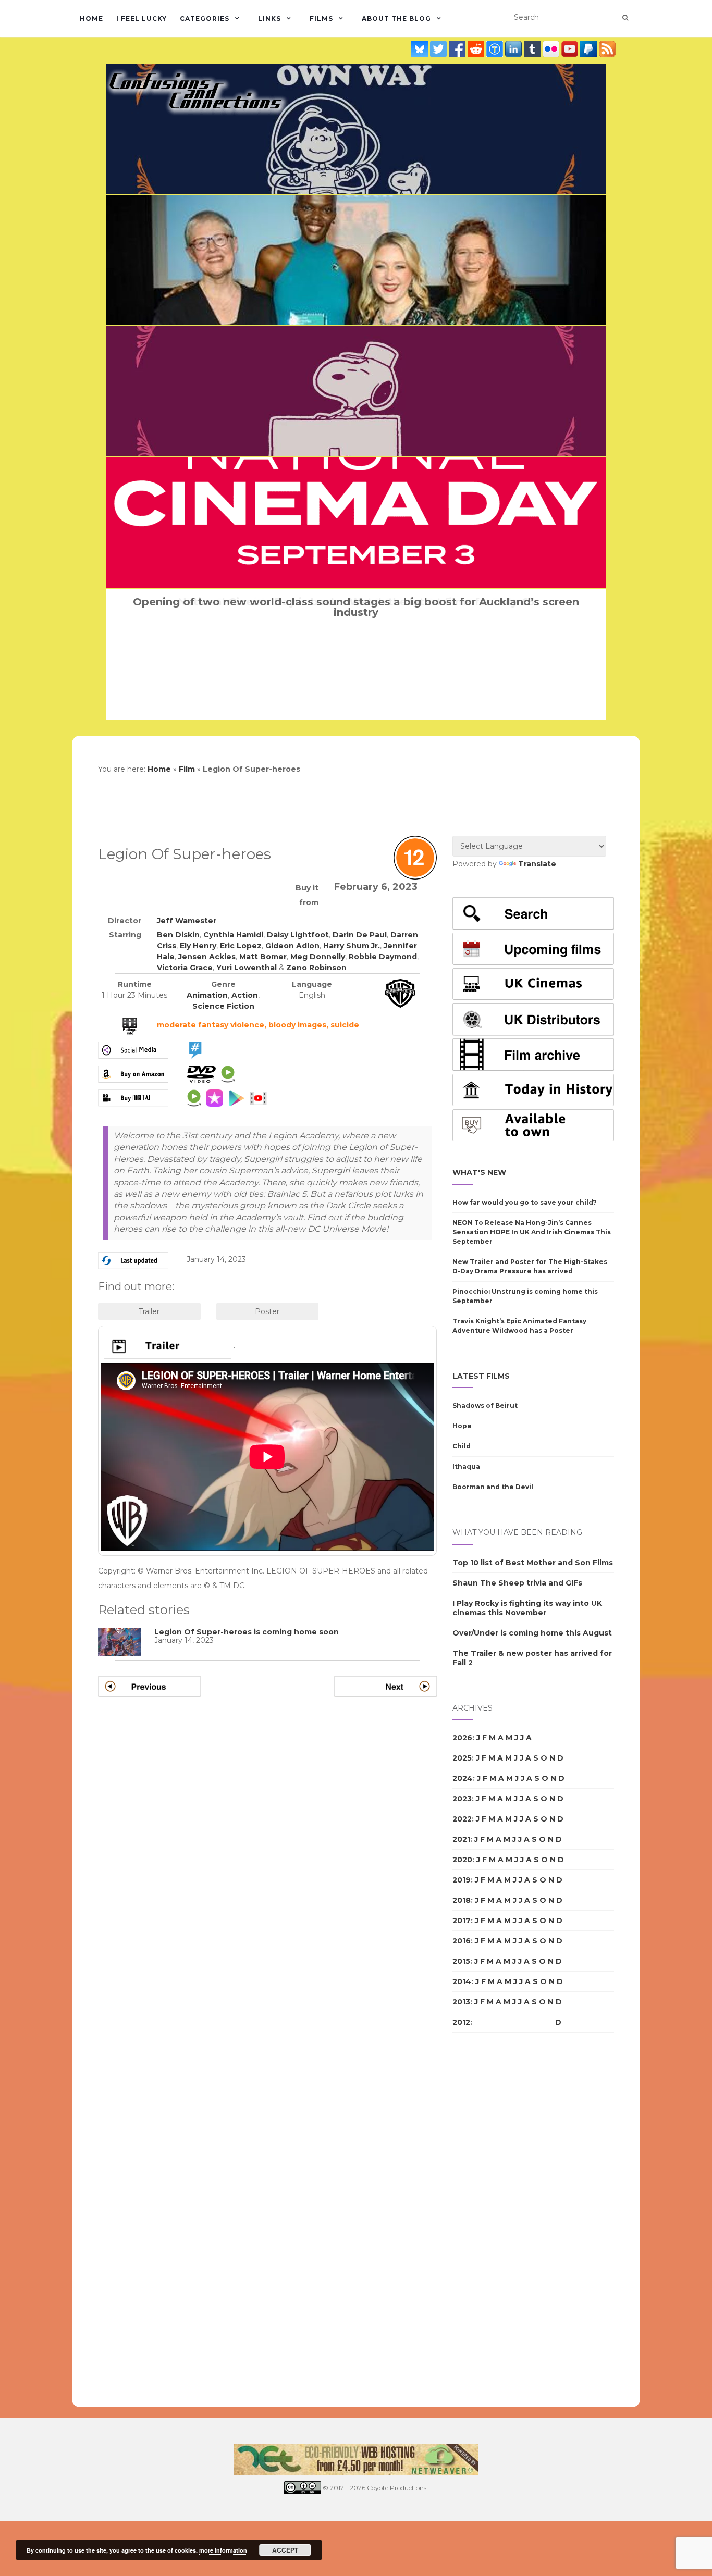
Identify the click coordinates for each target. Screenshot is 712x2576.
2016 (462, 1941)
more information (223, 2550)
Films (321, 18)
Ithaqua (466, 1466)
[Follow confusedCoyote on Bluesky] (421, 49)
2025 (462, 1758)
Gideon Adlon (292, 946)
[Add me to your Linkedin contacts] (514, 49)
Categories (205, 18)
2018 (462, 1900)
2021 (461, 1839)
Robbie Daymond (383, 957)
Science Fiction (223, 1006)
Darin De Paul (360, 935)
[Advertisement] (494, 2220)
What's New (479, 1172)
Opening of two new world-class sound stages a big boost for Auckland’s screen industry (356, 607)
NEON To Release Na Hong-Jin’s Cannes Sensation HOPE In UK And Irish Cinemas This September (532, 1232)
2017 (462, 1921)
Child (462, 1446)
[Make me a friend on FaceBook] (458, 49)
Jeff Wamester (187, 921)
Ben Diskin (178, 935)
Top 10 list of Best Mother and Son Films (533, 1563)
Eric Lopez (241, 946)
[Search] (625, 18)
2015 (461, 1961)
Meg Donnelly (318, 957)
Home (91, 18)
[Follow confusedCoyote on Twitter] (439, 49)
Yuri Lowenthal (247, 968)
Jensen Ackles (207, 957)
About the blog (396, 18)
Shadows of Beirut (485, 1405)
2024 (463, 1778)
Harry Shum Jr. (352, 946)
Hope (462, 1426)
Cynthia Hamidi (233, 935)
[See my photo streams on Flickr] (552, 49)
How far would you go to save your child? (525, 1202)
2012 (461, 2022)
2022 (462, 1819)
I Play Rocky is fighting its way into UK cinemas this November (527, 1608)
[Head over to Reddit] (477, 49)
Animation (207, 995)
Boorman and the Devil (493, 1487)
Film (187, 769)
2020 (462, 1860)
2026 (462, 1738)
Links (269, 18)
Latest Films (481, 1376)
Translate (537, 864)
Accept (285, 2550)
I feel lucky (142, 18)
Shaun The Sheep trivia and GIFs (517, 1583)
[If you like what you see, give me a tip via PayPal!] (590, 49)
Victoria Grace (185, 968)
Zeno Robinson (316, 968)
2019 (462, 1880)
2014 (462, 1981)
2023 (462, 1799)
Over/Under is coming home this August (532, 1633)
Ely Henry (198, 946)
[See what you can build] (496, 49)
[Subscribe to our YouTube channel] (571, 49)
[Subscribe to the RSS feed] (607, 49)
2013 (461, 2002)
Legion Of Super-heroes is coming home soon (247, 1632)
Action (245, 995)
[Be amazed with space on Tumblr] (533, 49)
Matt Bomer (263, 957)
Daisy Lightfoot (298, 935)
